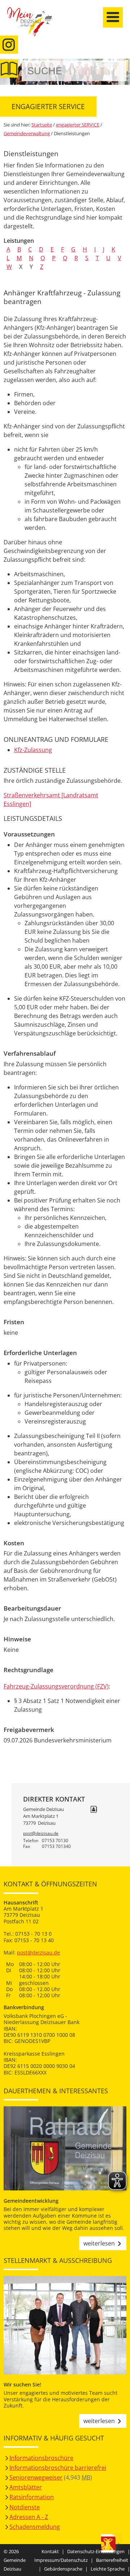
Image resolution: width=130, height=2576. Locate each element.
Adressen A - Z (29, 2517)
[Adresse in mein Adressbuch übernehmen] (94, 1810)
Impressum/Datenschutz (61, 2560)
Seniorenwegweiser (36, 2477)
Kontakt (50, 2551)
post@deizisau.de (41, 1833)
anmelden (122, 77)
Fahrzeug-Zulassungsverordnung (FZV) (56, 1686)
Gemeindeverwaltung (27, 133)
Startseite (34, 26)
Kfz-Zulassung (33, 750)
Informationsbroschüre (41, 2458)
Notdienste (25, 2507)
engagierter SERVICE (78, 125)
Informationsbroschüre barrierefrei (58, 2468)
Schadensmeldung (35, 2527)
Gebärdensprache (63, 2569)
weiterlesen (99, 2243)
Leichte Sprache (108, 2569)
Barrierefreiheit (112, 2560)
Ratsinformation (32, 2497)
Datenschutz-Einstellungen (96, 2551)
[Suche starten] (113, 71)
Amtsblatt (9, 68)
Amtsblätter (26, 2487)
